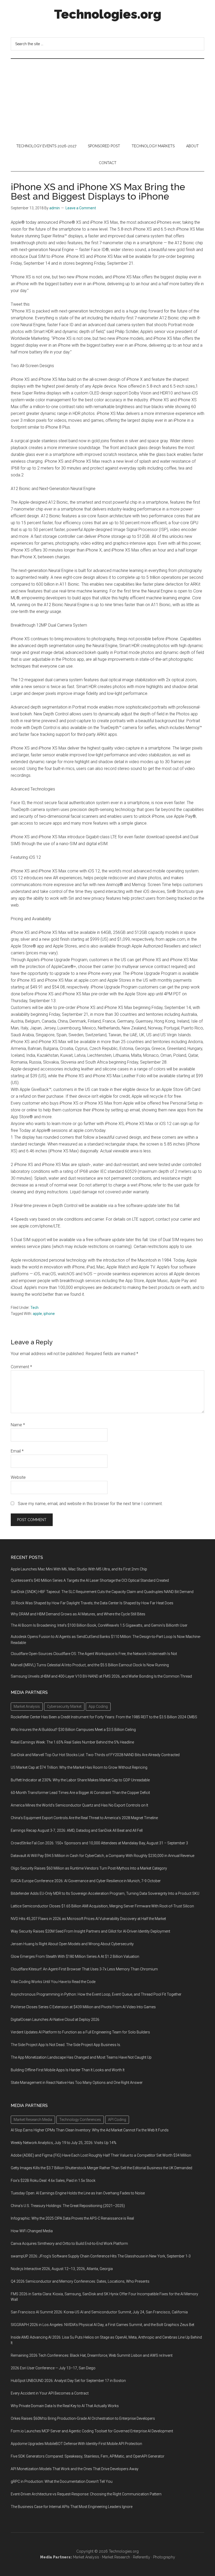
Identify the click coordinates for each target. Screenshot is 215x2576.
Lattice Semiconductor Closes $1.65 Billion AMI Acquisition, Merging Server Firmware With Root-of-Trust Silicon (102, 1906)
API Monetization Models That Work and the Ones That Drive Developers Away (75, 2469)
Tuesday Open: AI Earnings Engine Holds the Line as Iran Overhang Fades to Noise (78, 2193)
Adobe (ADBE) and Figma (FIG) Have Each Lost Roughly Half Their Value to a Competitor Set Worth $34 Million (101, 2155)
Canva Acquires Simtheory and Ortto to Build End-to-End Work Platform (69, 2244)
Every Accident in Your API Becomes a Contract (50, 2393)
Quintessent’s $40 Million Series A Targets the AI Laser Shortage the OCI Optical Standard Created (90, 1580)
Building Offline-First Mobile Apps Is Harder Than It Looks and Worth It (68, 2070)
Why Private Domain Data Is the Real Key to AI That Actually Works (65, 2406)
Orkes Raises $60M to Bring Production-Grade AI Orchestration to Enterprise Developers (83, 2418)
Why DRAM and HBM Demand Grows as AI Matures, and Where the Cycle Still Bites (78, 1614)
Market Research (116, 2557)
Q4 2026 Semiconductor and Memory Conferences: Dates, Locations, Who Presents (80, 2281)
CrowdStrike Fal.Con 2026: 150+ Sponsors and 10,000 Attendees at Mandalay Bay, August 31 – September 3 (99, 1843)
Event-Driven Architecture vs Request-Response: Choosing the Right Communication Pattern (86, 2494)
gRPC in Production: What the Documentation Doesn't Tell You (62, 2481)
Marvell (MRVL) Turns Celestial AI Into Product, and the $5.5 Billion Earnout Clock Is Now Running (90, 1665)
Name (18, 1425)
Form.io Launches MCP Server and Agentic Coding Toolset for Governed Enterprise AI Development (92, 2431)
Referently (142, 2557)
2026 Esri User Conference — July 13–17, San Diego (53, 2368)
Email (17, 1451)
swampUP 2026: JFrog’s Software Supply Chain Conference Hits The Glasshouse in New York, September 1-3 (101, 2256)
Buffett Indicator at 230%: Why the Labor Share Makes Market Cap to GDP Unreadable (80, 1780)
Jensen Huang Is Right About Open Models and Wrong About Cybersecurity (72, 1944)
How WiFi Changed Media (32, 2231)
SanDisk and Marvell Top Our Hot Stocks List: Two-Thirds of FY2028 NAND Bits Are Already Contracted (95, 1755)
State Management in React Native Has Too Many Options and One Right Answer (77, 2083)
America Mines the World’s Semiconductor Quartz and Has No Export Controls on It (79, 1805)
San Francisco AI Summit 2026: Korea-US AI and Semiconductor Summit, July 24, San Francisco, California (99, 2312)
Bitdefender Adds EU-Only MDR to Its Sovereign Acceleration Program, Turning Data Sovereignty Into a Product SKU (105, 1893)
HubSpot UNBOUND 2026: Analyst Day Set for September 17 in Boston (68, 2381)
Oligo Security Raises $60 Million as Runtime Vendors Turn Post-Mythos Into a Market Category (89, 1868)
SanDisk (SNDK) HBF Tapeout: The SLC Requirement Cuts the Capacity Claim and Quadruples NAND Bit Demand (102, 1592)
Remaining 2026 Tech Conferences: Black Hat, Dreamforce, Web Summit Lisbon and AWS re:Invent (92, 2355)
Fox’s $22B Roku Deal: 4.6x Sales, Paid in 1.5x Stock (53, 2181)
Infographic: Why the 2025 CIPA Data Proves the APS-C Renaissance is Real (72, 2218)
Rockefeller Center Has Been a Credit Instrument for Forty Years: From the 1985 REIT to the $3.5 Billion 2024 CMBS (104, 1717)
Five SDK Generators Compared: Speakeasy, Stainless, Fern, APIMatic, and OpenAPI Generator (88, 2456)
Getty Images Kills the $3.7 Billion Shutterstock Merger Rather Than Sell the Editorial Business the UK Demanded (101, 2168)
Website (18, 1477)
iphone (49, 1314)
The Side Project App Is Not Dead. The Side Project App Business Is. (66, 2045)
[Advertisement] (107, 98)
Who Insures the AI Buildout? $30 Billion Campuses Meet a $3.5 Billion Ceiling (73, 1730)
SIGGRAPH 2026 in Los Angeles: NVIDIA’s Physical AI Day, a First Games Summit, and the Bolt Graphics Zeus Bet (103, 2325)
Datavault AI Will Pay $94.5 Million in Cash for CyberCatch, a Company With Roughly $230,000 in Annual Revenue (103, 1856)
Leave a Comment (81, 208)
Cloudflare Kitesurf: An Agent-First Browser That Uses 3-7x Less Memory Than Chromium (84, 1969)
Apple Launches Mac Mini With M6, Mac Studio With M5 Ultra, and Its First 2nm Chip (79, 1569)
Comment (21, 1367)
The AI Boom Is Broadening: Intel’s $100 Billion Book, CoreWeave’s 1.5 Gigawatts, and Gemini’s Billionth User (99, 1625)
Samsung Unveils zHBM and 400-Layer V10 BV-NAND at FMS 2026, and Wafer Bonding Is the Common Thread (101, 1676)
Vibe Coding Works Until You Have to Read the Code (53, 1982)
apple (37, 1314)
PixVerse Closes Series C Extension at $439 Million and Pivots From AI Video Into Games (83, 2007)
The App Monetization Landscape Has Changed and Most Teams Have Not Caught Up (81, 2057)
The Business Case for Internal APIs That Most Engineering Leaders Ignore (72, 2507)
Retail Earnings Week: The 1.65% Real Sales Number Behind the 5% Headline (72, 1742)
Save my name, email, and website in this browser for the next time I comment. (90, 1504)
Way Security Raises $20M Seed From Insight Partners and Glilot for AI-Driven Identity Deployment (90, 1931)
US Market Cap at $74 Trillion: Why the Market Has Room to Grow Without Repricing (79, 1767)
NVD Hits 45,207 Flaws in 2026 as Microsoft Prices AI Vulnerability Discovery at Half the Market (88, 1919)
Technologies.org (108, 14)
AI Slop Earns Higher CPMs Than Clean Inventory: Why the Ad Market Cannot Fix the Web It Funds (90, 2130)
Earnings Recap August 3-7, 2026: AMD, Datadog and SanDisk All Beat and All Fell (77, 1830)
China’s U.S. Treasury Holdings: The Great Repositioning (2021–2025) (68, 2206)
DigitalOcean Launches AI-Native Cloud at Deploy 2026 (55, 2020)
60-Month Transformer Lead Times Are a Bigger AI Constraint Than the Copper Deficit (80, 1793)
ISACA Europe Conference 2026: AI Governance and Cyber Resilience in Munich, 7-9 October (86, 1881)
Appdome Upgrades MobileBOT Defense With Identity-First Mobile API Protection (76, 2444)
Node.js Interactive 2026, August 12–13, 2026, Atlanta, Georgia (62, 2269)
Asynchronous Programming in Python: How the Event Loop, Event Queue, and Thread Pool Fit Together (96, 1994)
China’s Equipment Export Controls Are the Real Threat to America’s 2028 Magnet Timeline (84, 1818)
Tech (34, 1308)
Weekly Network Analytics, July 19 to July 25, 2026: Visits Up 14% (64, 2143)
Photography (164, 2557)
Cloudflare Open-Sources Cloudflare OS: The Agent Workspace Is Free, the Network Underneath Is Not (94, 1654)
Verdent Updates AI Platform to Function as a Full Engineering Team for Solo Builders (80, 2032)
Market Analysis (86, 2557)
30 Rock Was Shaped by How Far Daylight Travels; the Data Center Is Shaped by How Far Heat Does (92, 1603)
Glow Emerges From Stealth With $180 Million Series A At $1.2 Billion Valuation (75, 1956)
